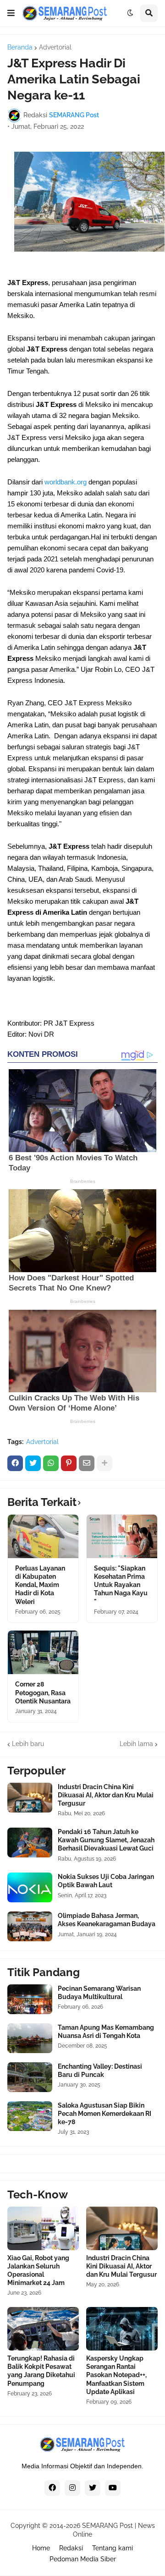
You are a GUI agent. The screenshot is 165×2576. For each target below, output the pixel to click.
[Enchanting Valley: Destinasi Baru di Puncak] (30, 2077)
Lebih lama (136, 1744)
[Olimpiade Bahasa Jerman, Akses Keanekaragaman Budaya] (30, 1926)
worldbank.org (66, 482)
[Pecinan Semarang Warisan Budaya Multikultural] (30, 1999)
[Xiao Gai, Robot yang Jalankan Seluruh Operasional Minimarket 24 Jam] (43, 2228)
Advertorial (55, 47)
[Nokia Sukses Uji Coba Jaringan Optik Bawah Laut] (30, 1887)
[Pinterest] (69, 1463)
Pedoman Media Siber (83, 2559)
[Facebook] (15, 1463)
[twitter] (93, 2488)
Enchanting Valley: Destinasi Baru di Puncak (100, 2071)
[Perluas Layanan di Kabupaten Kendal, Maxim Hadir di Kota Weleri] (43, 1536)
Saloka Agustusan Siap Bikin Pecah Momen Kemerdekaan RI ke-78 (104, 2114)
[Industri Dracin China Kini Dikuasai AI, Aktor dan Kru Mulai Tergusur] (30, 1798)
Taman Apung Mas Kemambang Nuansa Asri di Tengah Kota (106, 2032)
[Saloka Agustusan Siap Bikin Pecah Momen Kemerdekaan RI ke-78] (30, 2116)
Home (41, 2548)
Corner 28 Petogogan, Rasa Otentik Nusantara (43, 1692)
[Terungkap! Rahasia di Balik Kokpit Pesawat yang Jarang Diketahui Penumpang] (43, 2329)
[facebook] (52, 2488)
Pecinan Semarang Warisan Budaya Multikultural (99, 1993)
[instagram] (72, 2488)
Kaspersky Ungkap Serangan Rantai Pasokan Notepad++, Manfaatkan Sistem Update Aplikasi (116, 2375)
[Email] (87, 1463)
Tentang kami (113, 2548)
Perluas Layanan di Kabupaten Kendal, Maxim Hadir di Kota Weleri (40, 1585)
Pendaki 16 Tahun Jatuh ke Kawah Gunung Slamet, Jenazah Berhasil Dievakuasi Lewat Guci (106, 1840)
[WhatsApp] (51, 1463)
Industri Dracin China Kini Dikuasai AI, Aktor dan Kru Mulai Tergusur (106, 1795)
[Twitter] (33, 1463)
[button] (11, 13)
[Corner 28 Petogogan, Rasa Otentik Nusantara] (43, 1652)
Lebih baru (28, 1744)
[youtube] (113, 2488)
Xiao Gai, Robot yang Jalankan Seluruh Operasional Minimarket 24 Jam (38, 2271)
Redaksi (71, 2548)
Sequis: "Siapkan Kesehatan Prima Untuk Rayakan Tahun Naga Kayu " (121, 1585)
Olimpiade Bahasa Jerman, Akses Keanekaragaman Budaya (107, 1920)
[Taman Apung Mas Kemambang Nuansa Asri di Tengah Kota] (30, 2038)
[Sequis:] (122, 1536)
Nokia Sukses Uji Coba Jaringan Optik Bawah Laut (106, 1881)
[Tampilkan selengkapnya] (104, 1463)
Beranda (20, 47)
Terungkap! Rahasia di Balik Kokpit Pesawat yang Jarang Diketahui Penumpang (41, 2371)
